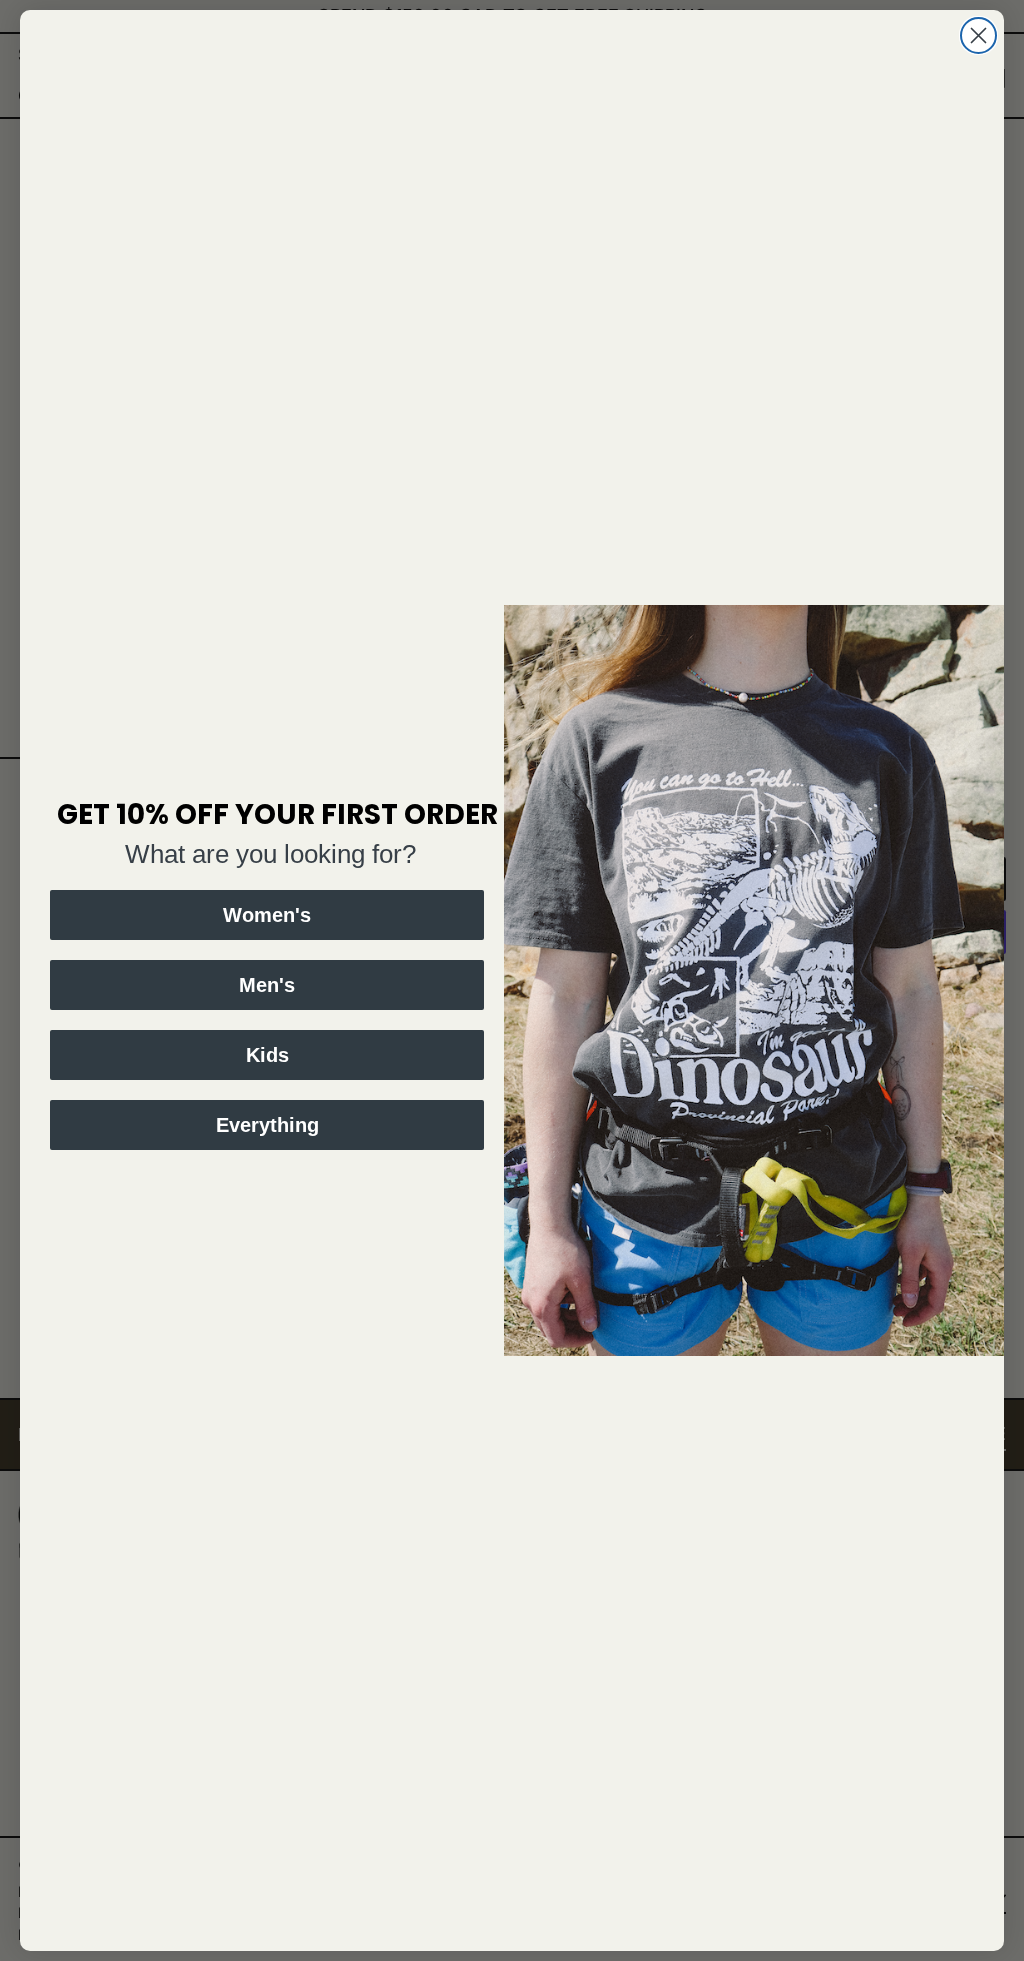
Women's (267, 915)
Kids (267, 1055)
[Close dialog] (978, 35)
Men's (267, 985)
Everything (267, 1125)
